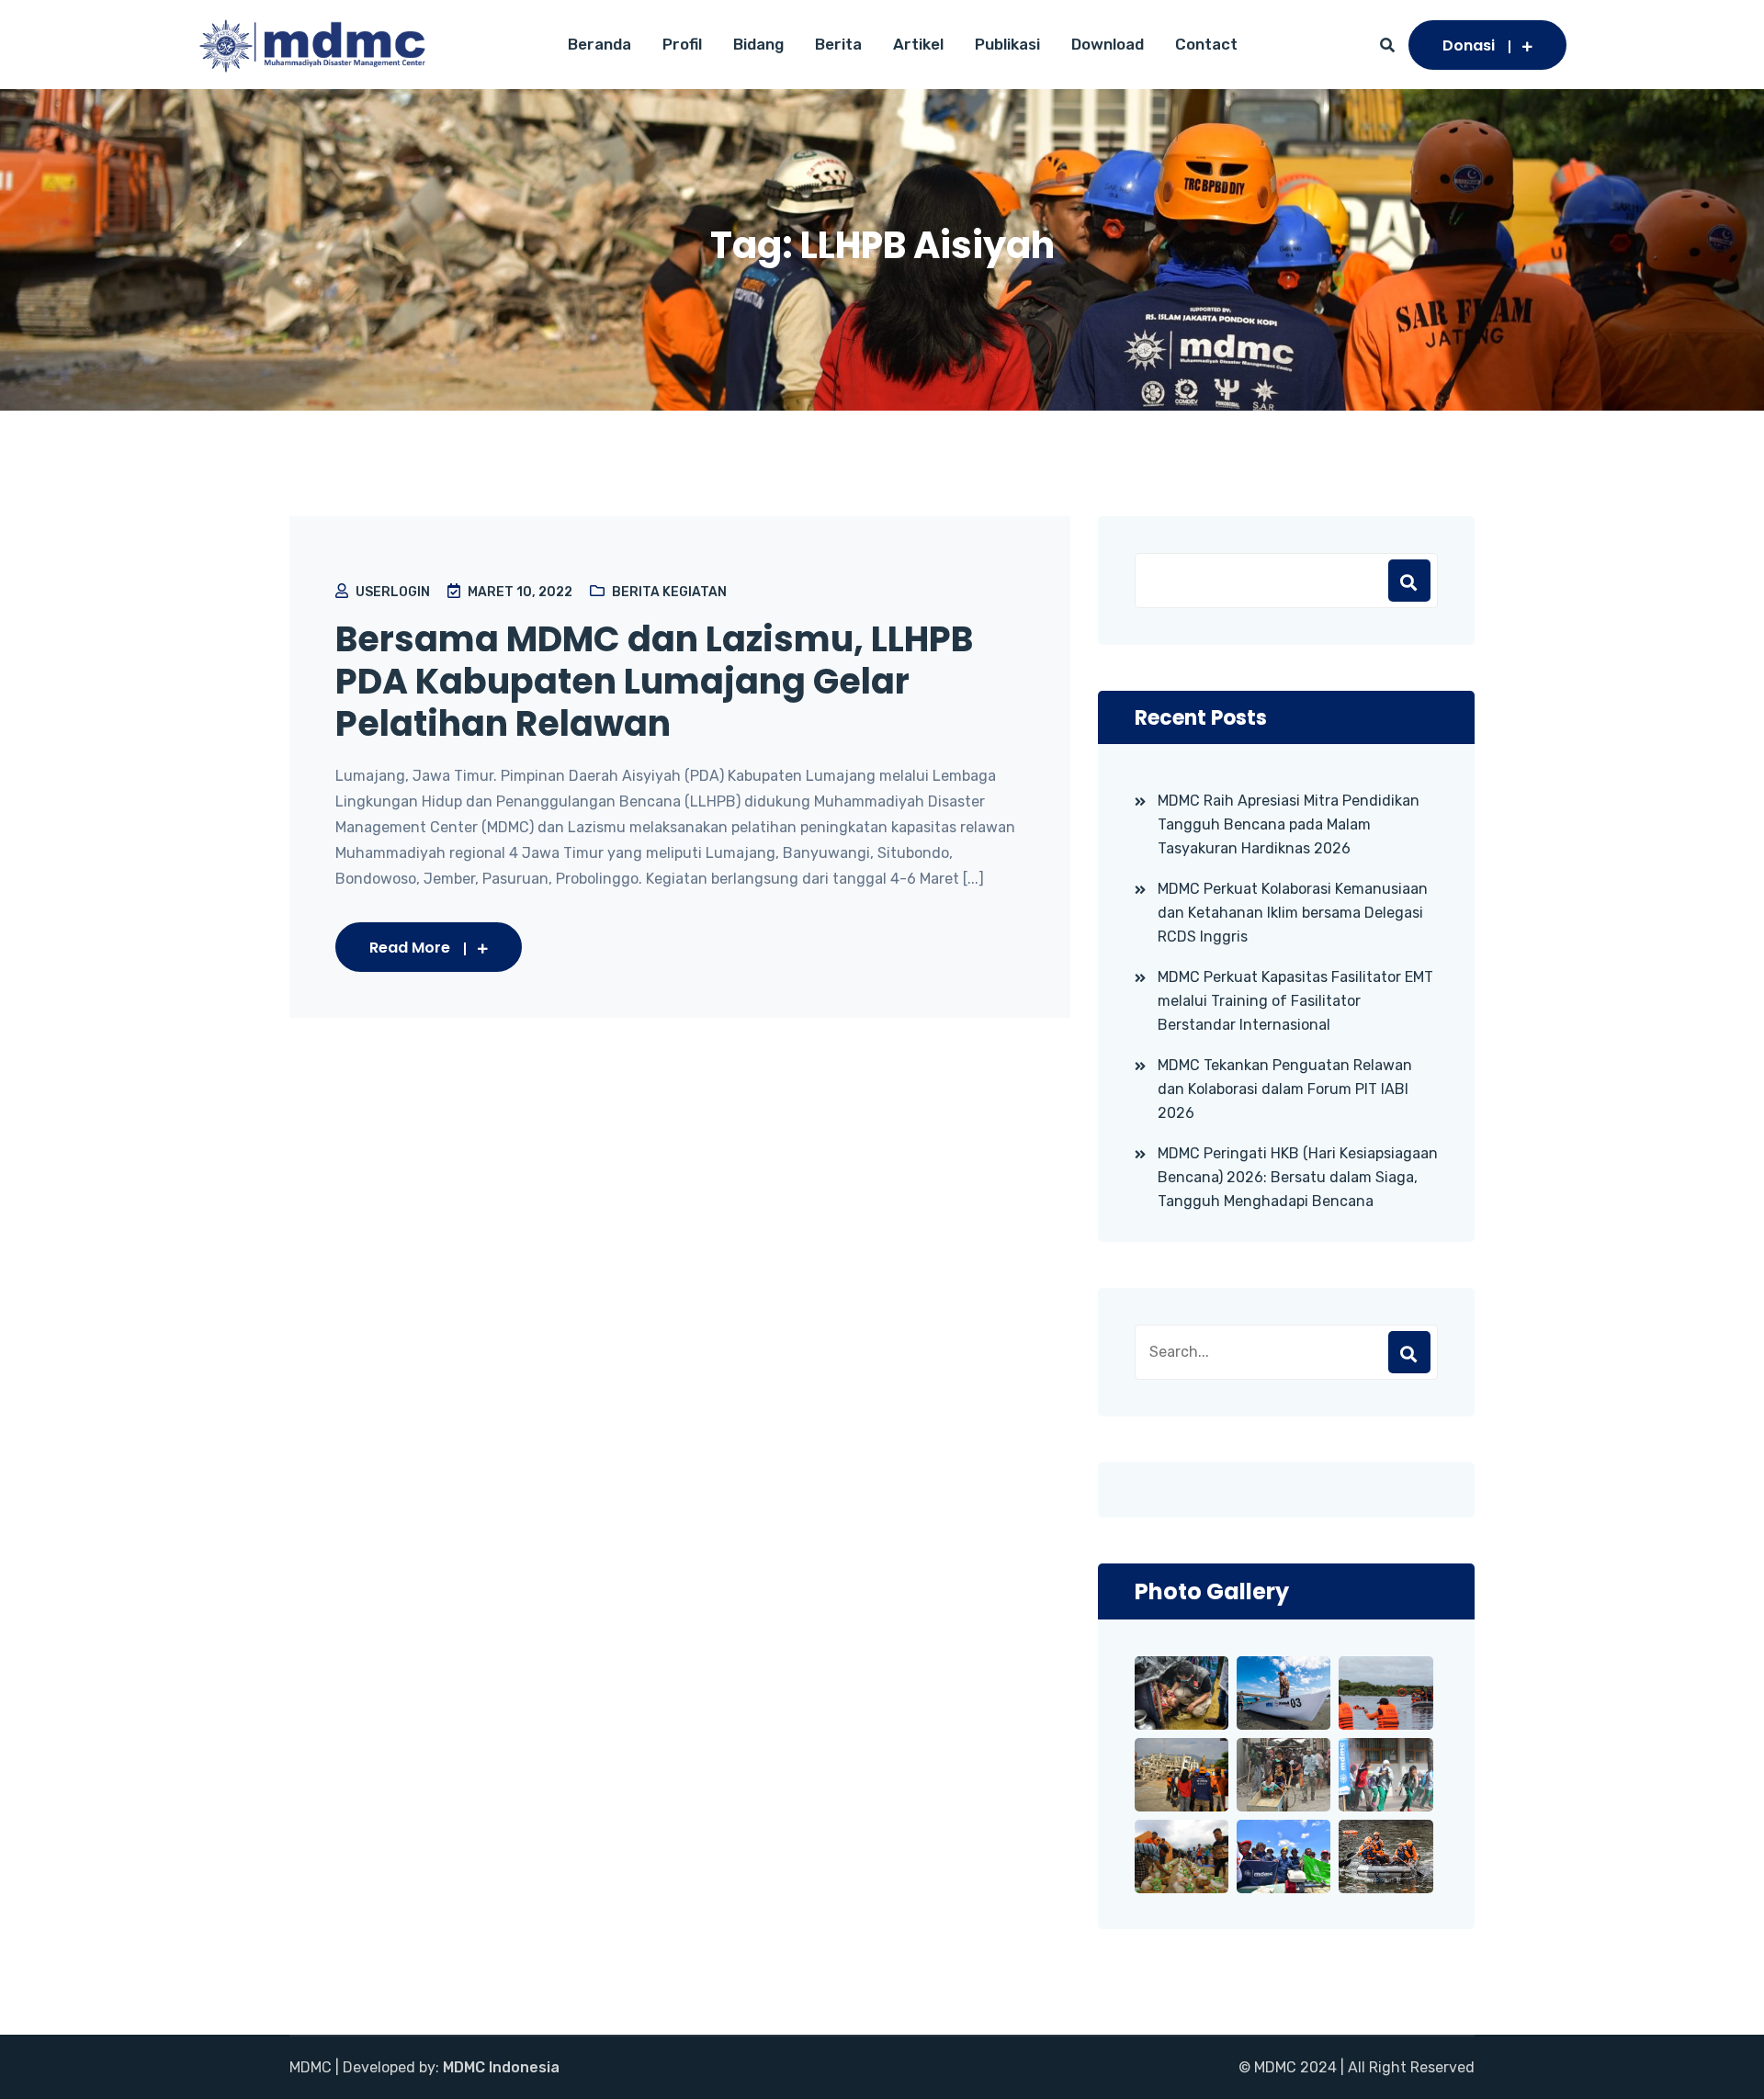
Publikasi (1007, 44)
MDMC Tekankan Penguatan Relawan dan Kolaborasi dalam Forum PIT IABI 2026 (1285, 1089)
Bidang (758, 44)
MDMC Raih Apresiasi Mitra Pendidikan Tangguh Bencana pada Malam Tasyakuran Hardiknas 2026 (1289, 824)
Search (1409, 1352)
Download (1108, 44)
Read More (410, 948)
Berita (838, 44)
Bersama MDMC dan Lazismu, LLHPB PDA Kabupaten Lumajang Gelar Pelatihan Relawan (654, 682)
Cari (1409, 581)
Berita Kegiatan (669, 592)
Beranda (599, 44)
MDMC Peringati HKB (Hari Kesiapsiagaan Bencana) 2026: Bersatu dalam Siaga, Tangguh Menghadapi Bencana (1298, 1177)
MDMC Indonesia (501, 2067)
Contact (1206, 44)
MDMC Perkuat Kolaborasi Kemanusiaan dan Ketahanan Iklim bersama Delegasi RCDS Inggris (1293, 913)
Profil (682, 44)
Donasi (1469, 45)
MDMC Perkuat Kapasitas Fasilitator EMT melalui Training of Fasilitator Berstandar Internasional (1295, 1001)
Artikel (918, 44)
